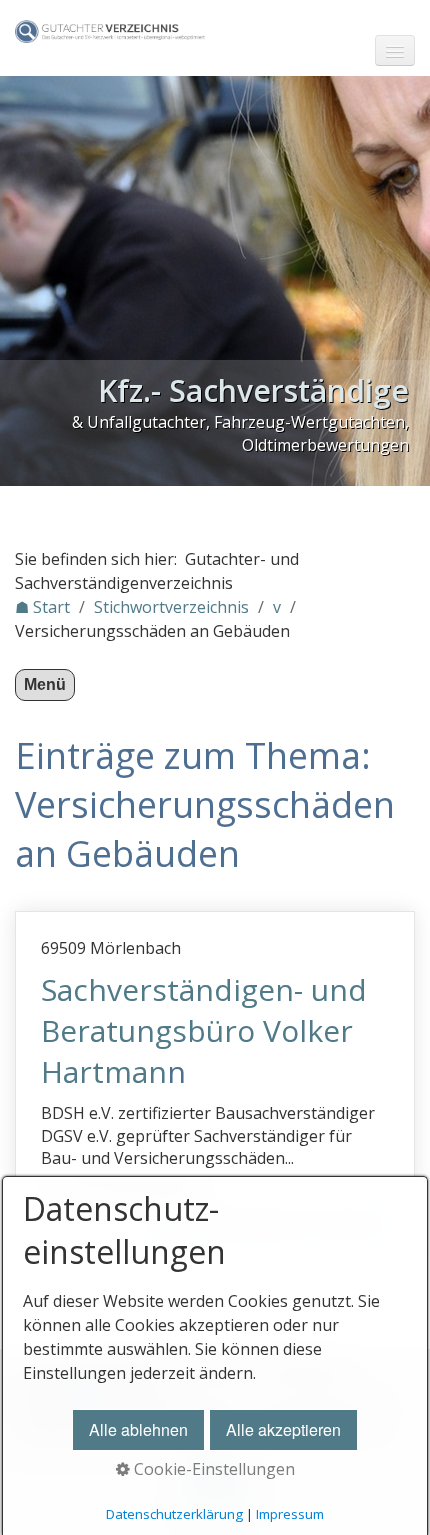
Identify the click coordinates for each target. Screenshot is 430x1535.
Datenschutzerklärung (174, 1514)
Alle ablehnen (138, 1429)
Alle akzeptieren (283, 1429)
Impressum (290, 1514)
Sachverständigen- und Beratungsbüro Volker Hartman (204, 1030)
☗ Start (42, 607)
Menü (45, 684)
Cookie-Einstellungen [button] (212, 1469)
